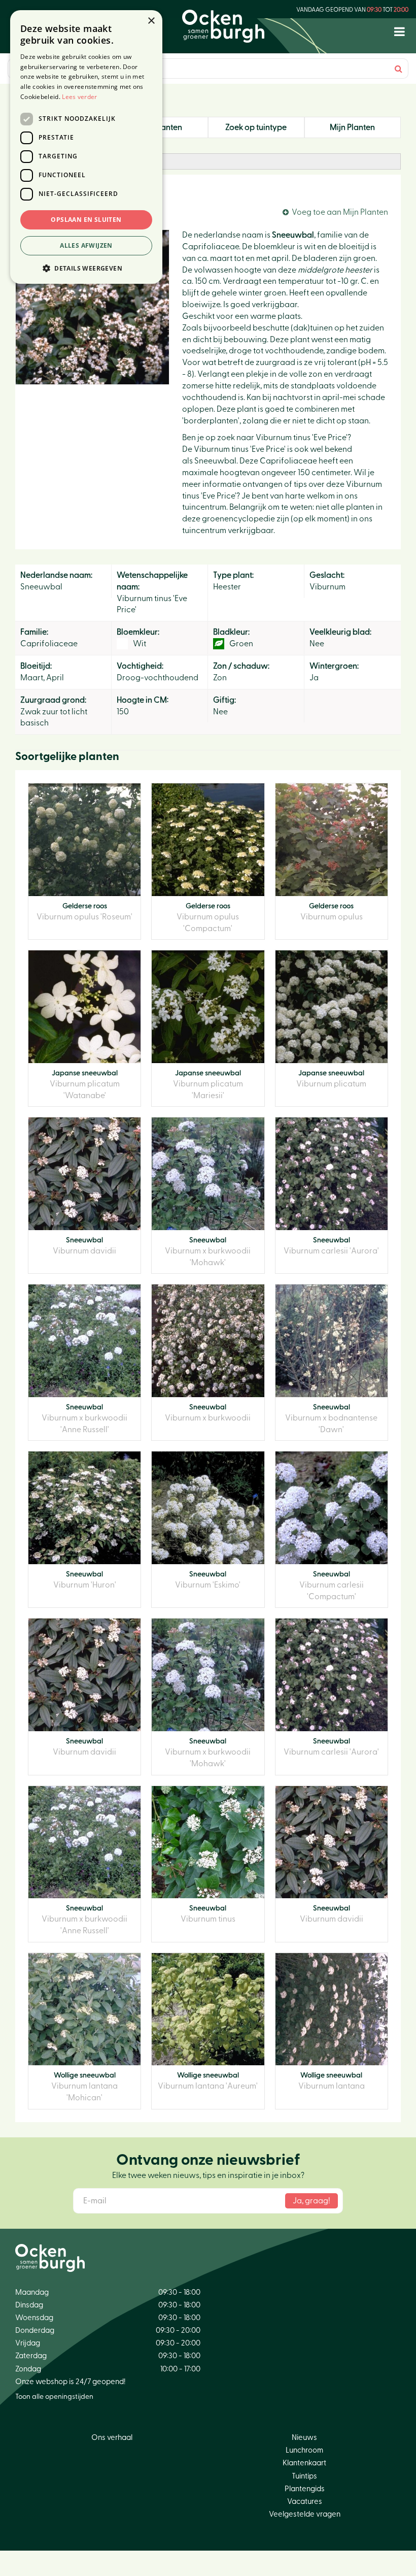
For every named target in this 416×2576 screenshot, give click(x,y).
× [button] (151, 21)
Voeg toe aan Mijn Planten (340, 212)
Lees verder (79, 97)
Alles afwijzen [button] (86, 245)
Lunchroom (304, 2450)
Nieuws (304, 2438)
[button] (86, 268)
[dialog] (86, 147)
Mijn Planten (352, 127)
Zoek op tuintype (256, 127)
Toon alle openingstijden (54, 2397)
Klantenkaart (304, 2463)
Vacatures (305, 2502)
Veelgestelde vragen (305, 2514)
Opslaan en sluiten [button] (86, 220)
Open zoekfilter (57, 161)
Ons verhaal (112, 2438)
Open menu (400, 32)
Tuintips (304, 2476)
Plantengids (305, 2489)
